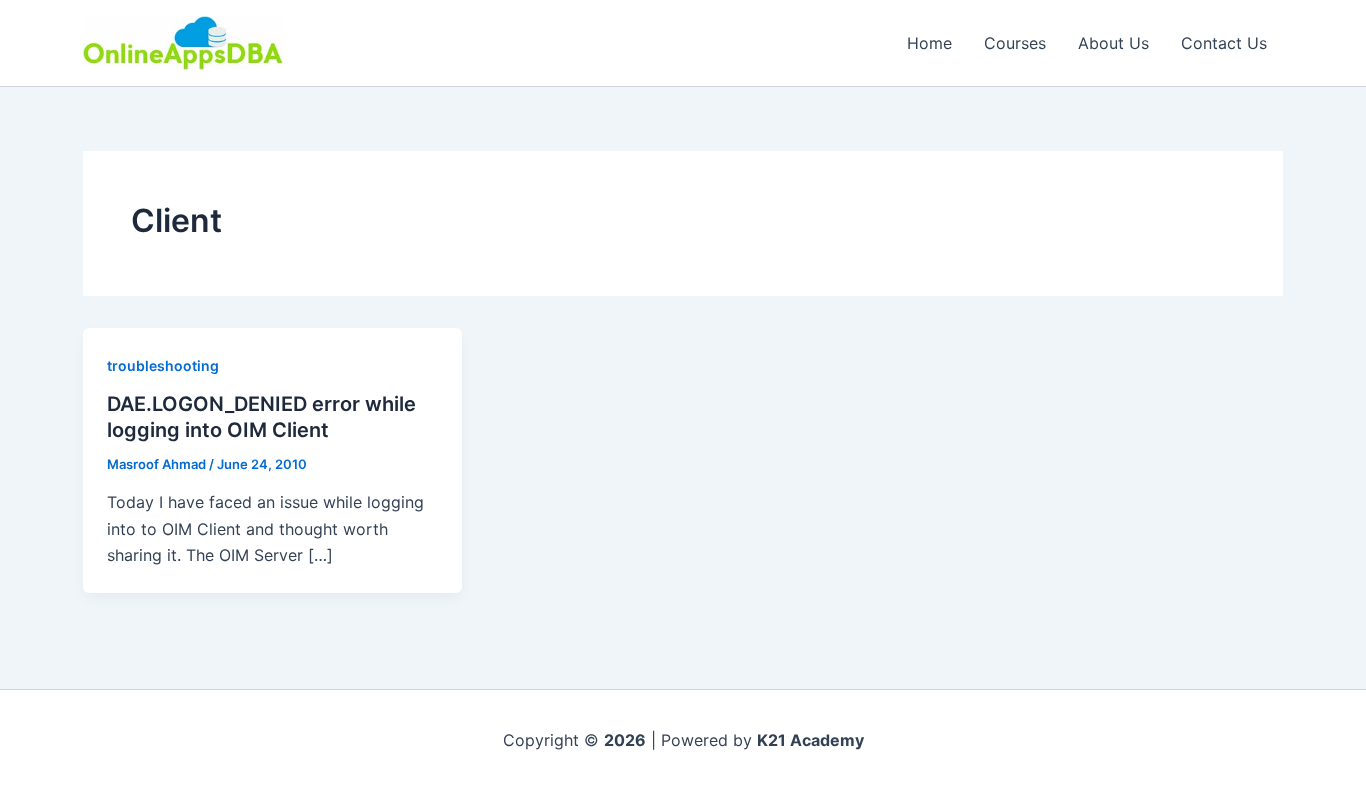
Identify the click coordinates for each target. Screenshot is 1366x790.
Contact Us (1224, 43)
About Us (1113, 43)
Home (929, 43)
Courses (1015, 43)
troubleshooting (163, 365)
